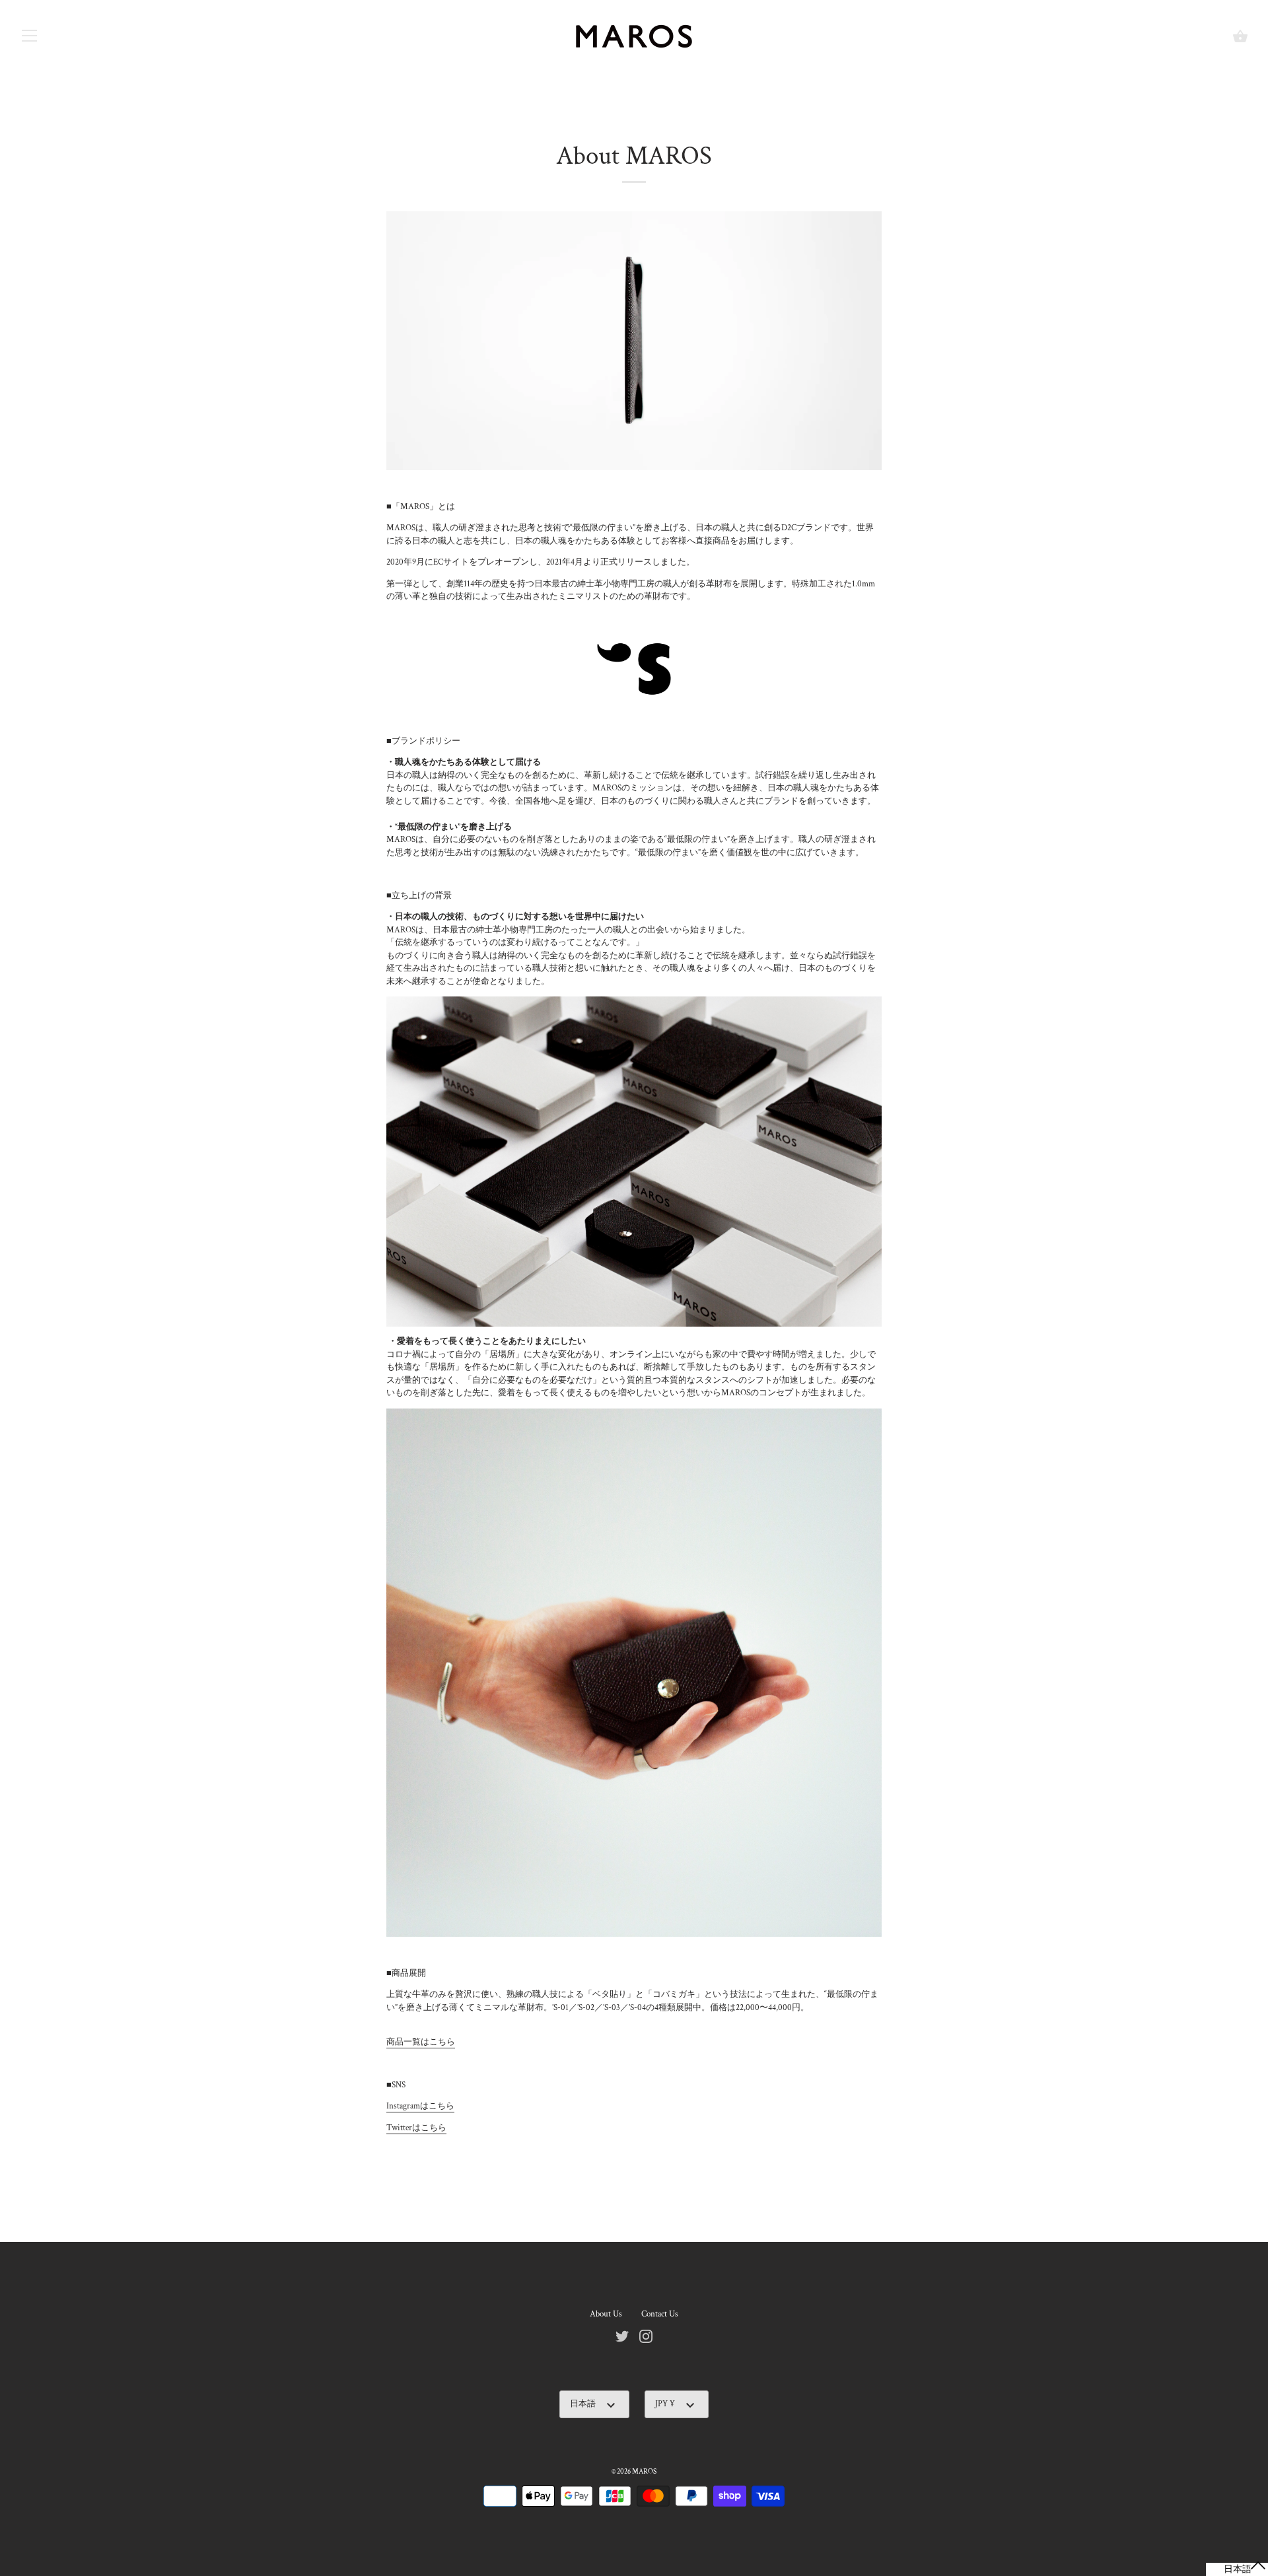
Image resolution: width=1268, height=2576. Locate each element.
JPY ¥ (665, 2404)
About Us (606, 2314)
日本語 (583, 2404)
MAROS (644, 2472)
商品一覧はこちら (421, 2042)
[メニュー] (30, 39)
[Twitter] (622, 2336)
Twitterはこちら (416, 2128)
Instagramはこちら (420, 2106)
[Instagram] (646, 2336)
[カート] (1240, 36)
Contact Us (660, 2314)
